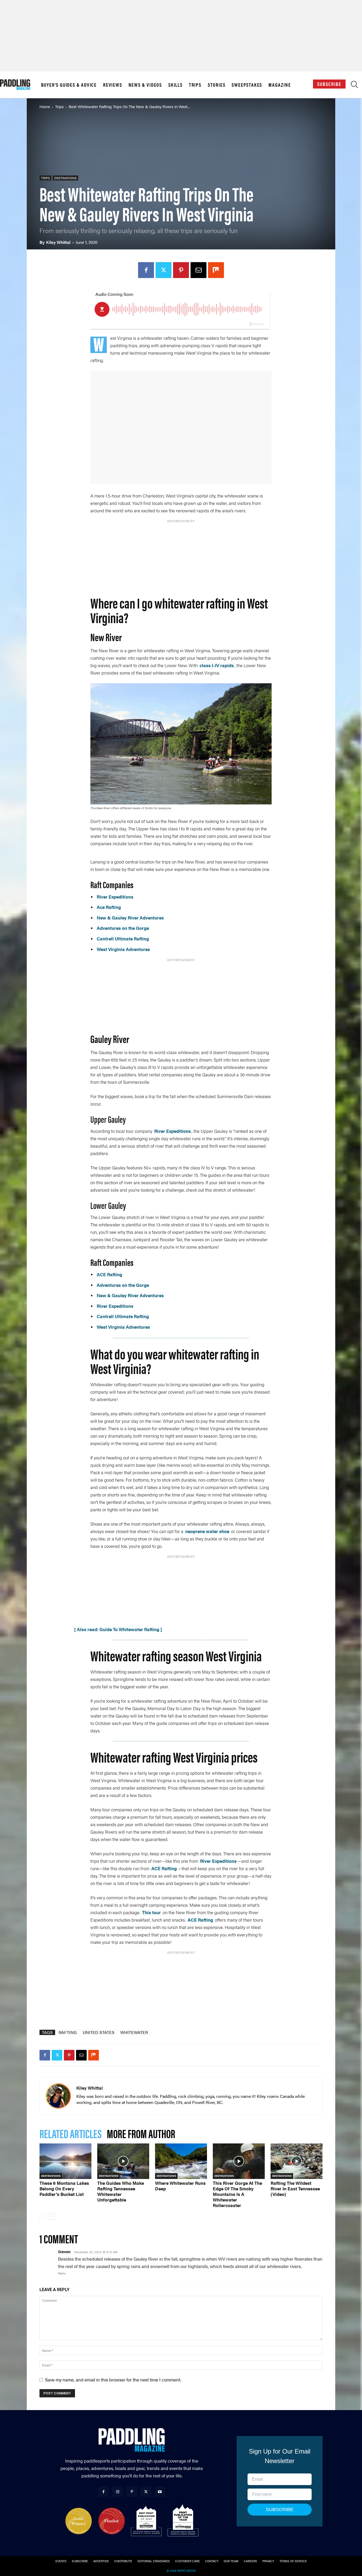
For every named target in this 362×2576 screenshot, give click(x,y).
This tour (152, 1912)
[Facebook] (146, 270)
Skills (175, 85)
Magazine (280, 85)
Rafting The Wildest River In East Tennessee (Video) (295, 2189)
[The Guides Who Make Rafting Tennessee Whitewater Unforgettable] (123, 2161)
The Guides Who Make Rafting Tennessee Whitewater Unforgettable (121, 2191)
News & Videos (145, 85)
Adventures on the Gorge (123, 928)
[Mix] (216, 270)
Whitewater (134, 2032)
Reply (62, 2273)
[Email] (198, 270)
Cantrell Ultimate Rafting (123, 939)
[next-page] (51, 2216)
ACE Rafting (109, 1274)
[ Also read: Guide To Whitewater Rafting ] (118, 1629)
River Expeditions (115, 897)
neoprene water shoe (207, 1531)
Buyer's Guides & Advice (69, 85)
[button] (354, 86)
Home (45, 106)
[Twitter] (164, 270)
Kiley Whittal (58, 242)
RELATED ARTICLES (70, 2133)
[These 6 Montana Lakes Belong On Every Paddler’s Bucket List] (65, 2161)
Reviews (113, 85)
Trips (195, 85)
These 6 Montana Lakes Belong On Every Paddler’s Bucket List (64, 2189)
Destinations (65, 178)
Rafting (68, 2032)
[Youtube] (160, 2492)
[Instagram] (118, 2492)
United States (99, 2032)
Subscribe (329, 84)
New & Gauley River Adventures (130, 918)
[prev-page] (43, 2216)
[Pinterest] (181, 270)
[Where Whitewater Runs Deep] (181, 2161)
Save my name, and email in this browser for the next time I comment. (113, 2380)
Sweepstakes (247, 85)
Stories (217, 85)
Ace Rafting (109, 907)
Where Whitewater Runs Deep (180, 2186)
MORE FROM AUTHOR (141, 2133)
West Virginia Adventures (123, 949)
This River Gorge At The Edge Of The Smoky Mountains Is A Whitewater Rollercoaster (237, 2194)
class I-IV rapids (217, 665)
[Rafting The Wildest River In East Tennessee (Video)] (297, 2161)
